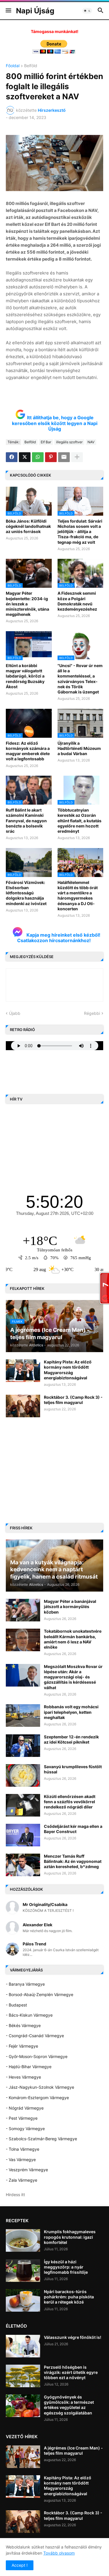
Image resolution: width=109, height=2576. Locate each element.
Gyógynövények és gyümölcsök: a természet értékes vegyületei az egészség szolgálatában (69, 2405)
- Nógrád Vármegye (25, 2108)
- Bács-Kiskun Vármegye (29, 2015)
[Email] (64, 457)
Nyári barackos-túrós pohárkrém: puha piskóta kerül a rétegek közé (69, 2297)
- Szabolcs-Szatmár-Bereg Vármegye (41, 2139)
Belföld (31, 66)
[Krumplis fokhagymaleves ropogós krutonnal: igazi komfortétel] (23, 2240)
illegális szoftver (69, 442)
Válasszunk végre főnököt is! (73, 2337)
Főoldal (13, 66)
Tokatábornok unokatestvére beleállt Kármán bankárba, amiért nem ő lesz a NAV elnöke (73, 1639)
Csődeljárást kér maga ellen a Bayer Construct (73, 1829)
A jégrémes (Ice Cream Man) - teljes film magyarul (73, 2450)
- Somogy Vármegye (25, 2129)
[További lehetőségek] (77, 457)
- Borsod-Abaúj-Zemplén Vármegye (40, 1994)
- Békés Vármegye (23, 2025)
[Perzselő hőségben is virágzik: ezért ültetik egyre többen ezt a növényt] (23, 2376)
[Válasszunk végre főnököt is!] (23, 2346)
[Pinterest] (51, 457)
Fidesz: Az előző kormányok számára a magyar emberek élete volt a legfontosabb (28, 751)
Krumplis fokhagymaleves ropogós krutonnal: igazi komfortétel (70, 2237)
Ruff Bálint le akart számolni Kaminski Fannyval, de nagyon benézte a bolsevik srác (26, 821)
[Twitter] (25, 457)
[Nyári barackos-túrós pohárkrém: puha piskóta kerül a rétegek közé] (23, 2300)
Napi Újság (35, 11)
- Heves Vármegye (23, 2077)
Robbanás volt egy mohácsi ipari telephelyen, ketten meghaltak (71, 1712)
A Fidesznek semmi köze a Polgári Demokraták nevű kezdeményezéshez (77, 601)
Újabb (15, 1013)
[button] (8, 11)
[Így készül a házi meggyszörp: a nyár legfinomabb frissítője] (23, 2271)
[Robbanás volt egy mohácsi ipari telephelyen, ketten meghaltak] (23, 1715)
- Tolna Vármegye (23, 2149)
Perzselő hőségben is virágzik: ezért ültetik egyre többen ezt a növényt (71, 2372)
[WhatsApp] (38, 457)
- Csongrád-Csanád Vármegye (35, 2036)
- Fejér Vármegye (22, 2046)
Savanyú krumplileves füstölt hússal (73, 1769)
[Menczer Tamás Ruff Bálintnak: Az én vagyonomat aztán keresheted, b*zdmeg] (23, 1865)
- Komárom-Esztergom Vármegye (37, 2098)
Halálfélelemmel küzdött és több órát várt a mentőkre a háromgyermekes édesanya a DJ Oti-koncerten (78, 896)
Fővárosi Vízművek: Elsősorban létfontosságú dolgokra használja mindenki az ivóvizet (26, 893)
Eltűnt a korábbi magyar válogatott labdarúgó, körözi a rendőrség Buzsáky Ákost (25, 676)
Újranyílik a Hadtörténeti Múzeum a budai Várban (79, 748)
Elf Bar (46, 442)
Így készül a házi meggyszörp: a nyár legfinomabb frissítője (66, 2267)
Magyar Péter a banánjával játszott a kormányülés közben (70, 1606)
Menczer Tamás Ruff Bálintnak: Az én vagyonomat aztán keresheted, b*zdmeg (73, 1861)
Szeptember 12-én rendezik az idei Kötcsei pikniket (71, 1739)
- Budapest (16, 2005)
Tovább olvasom (59, 2553)
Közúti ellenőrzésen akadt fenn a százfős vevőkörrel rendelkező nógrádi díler (70, 1802)
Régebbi (92, 1013)
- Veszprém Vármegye (27, 2170)
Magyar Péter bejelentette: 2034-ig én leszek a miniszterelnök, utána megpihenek (27, 604)
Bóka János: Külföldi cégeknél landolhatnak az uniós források (28, 526)
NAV (91, 442)
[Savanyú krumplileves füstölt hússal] (23, 1775)
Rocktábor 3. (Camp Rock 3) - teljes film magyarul (73, 1400)
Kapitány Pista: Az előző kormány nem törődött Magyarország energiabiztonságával (68, 1370)
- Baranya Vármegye (25, 1984)
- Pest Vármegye (22, 2118)
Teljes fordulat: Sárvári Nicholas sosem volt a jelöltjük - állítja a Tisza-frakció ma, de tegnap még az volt (80, 532)
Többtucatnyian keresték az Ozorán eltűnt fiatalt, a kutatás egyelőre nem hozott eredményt (79, 821)
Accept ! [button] (20, 2565)
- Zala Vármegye (22, 2180)
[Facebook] (12, 457)
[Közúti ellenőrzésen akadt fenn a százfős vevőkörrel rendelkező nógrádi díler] (23, 1805)
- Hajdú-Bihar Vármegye (29, 2067)
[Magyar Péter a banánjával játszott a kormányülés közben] (23, 1610)
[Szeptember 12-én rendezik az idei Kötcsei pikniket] (23, 1746)
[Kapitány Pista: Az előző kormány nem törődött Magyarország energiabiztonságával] (23, 1371)
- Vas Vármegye (21, 2160)
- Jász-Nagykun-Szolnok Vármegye (40, 2087)
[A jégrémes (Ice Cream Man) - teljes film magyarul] (23, 2457)
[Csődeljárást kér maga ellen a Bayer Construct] (23, 1835)
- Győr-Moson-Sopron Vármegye (37, 2056)
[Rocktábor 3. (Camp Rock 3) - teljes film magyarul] (23, 1406)
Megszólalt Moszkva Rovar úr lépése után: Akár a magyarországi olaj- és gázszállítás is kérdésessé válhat (73, 1677)
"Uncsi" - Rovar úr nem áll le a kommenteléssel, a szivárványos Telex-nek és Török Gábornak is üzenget (80, 679)
